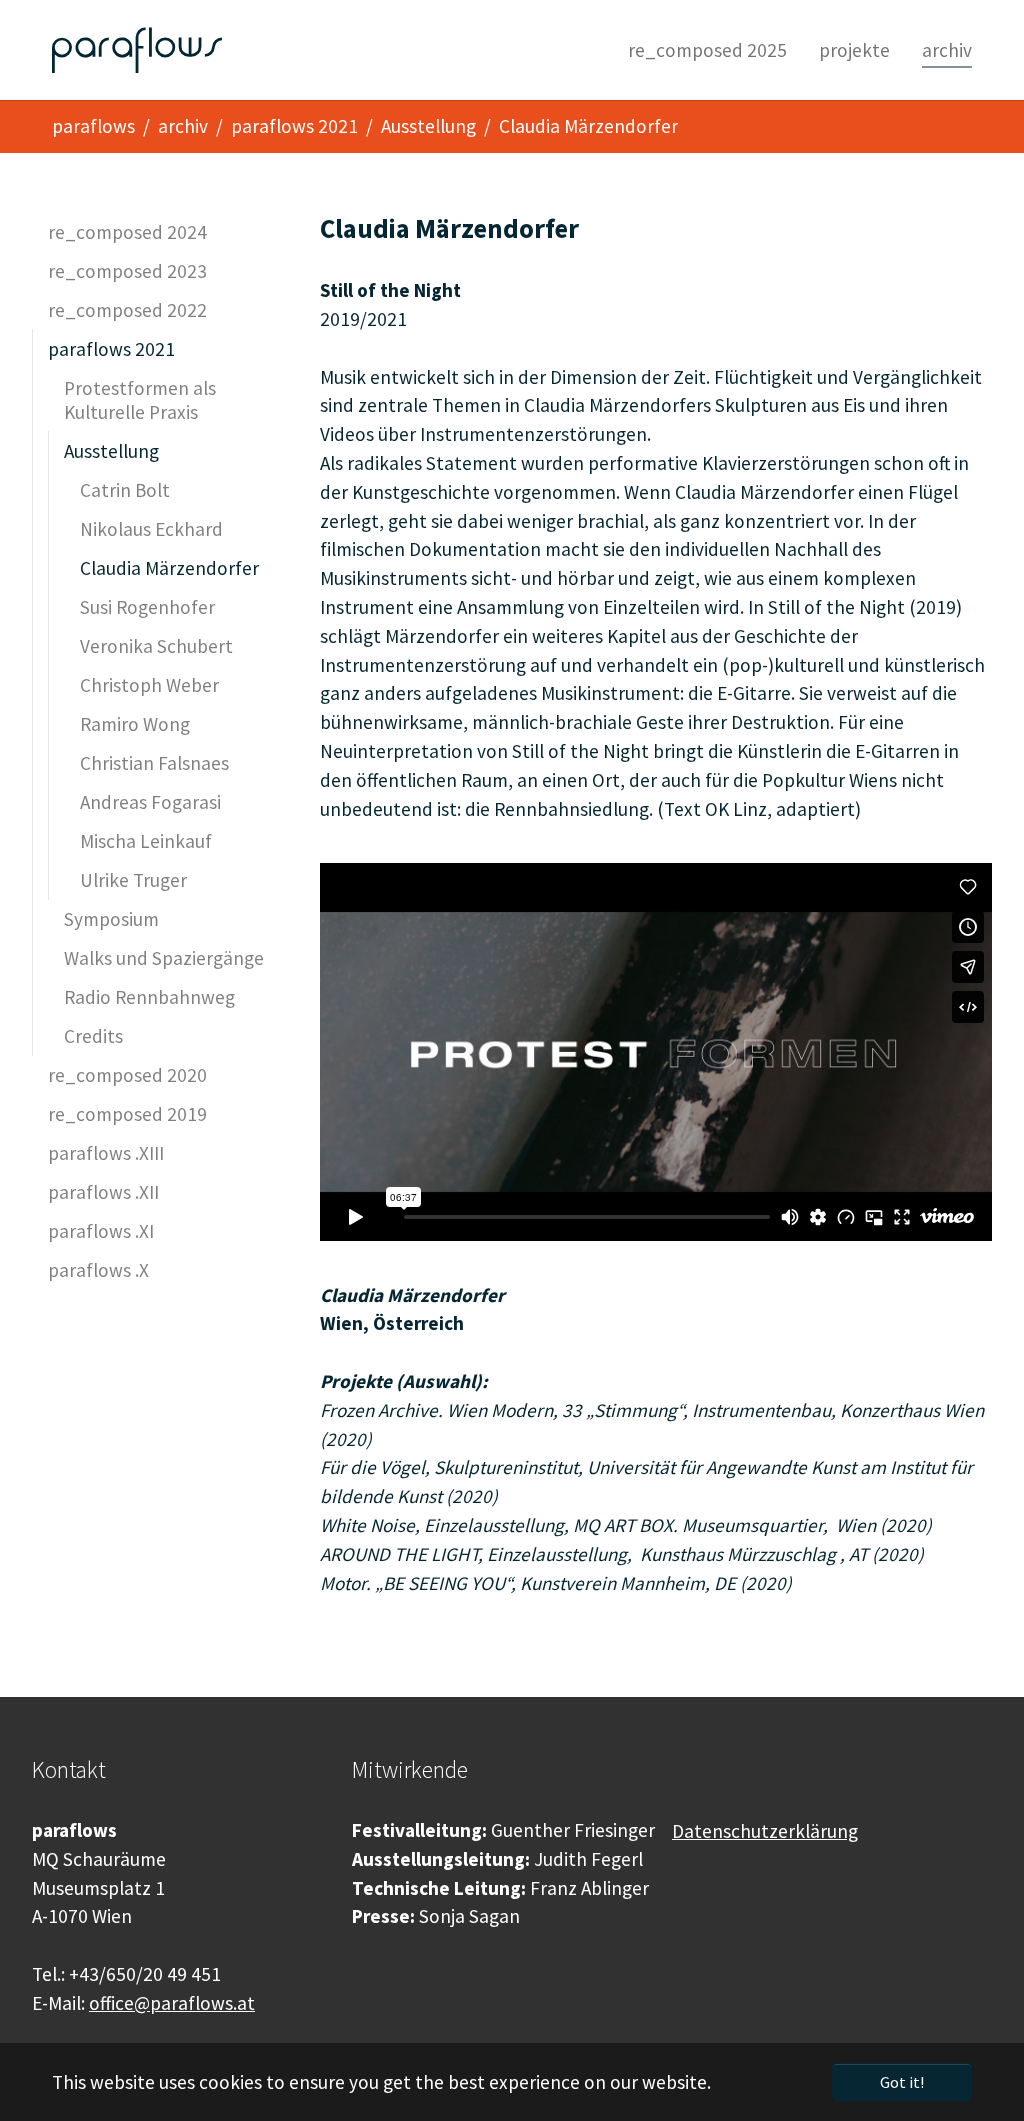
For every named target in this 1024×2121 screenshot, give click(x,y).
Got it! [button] (902, 2082)
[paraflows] (137, 50)
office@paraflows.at (172, 2003)
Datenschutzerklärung (765, 1831)
